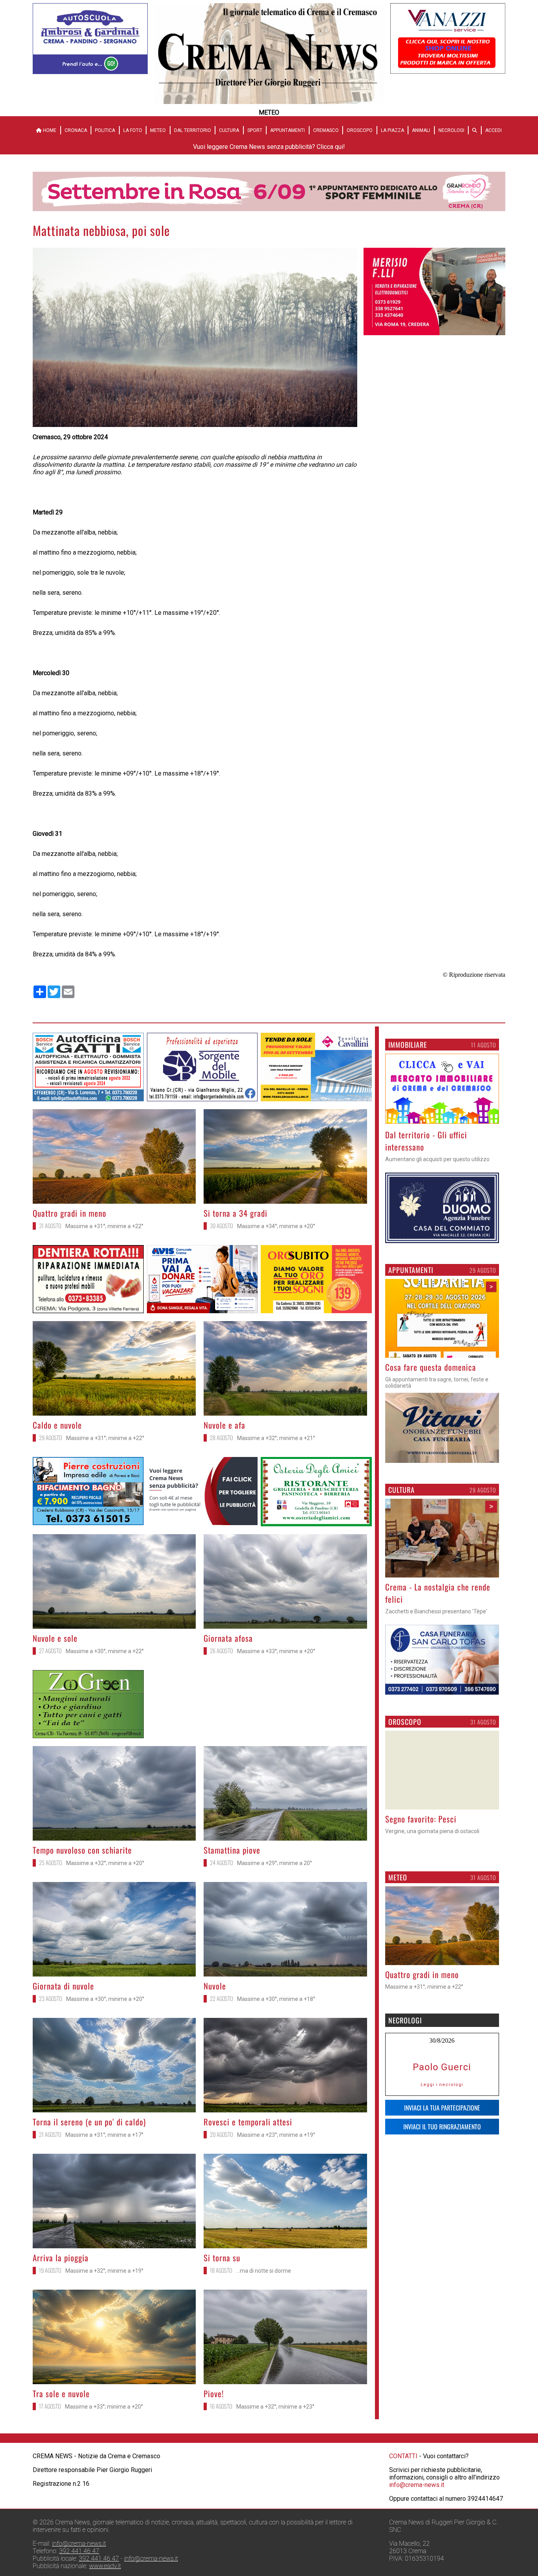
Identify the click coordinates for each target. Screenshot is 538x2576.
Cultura (229, 130)
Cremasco (326, 130)
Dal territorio (193, 130)
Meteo (158, 130)
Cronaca (76, 130)
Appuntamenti (288, 130)
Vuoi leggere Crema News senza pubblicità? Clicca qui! (269, 147)
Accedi (493, 130)
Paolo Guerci (442, 2283)
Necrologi (451, 130)
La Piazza (392, 130)
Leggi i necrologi (442, 2300)
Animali (421, 130)
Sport (255, 130)
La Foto (133, 130)
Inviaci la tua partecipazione (442, 2323)
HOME (49, 130)
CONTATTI (403, 2555)
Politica (105, 130)
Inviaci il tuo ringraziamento (442, 2342)
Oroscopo (360, 130)
